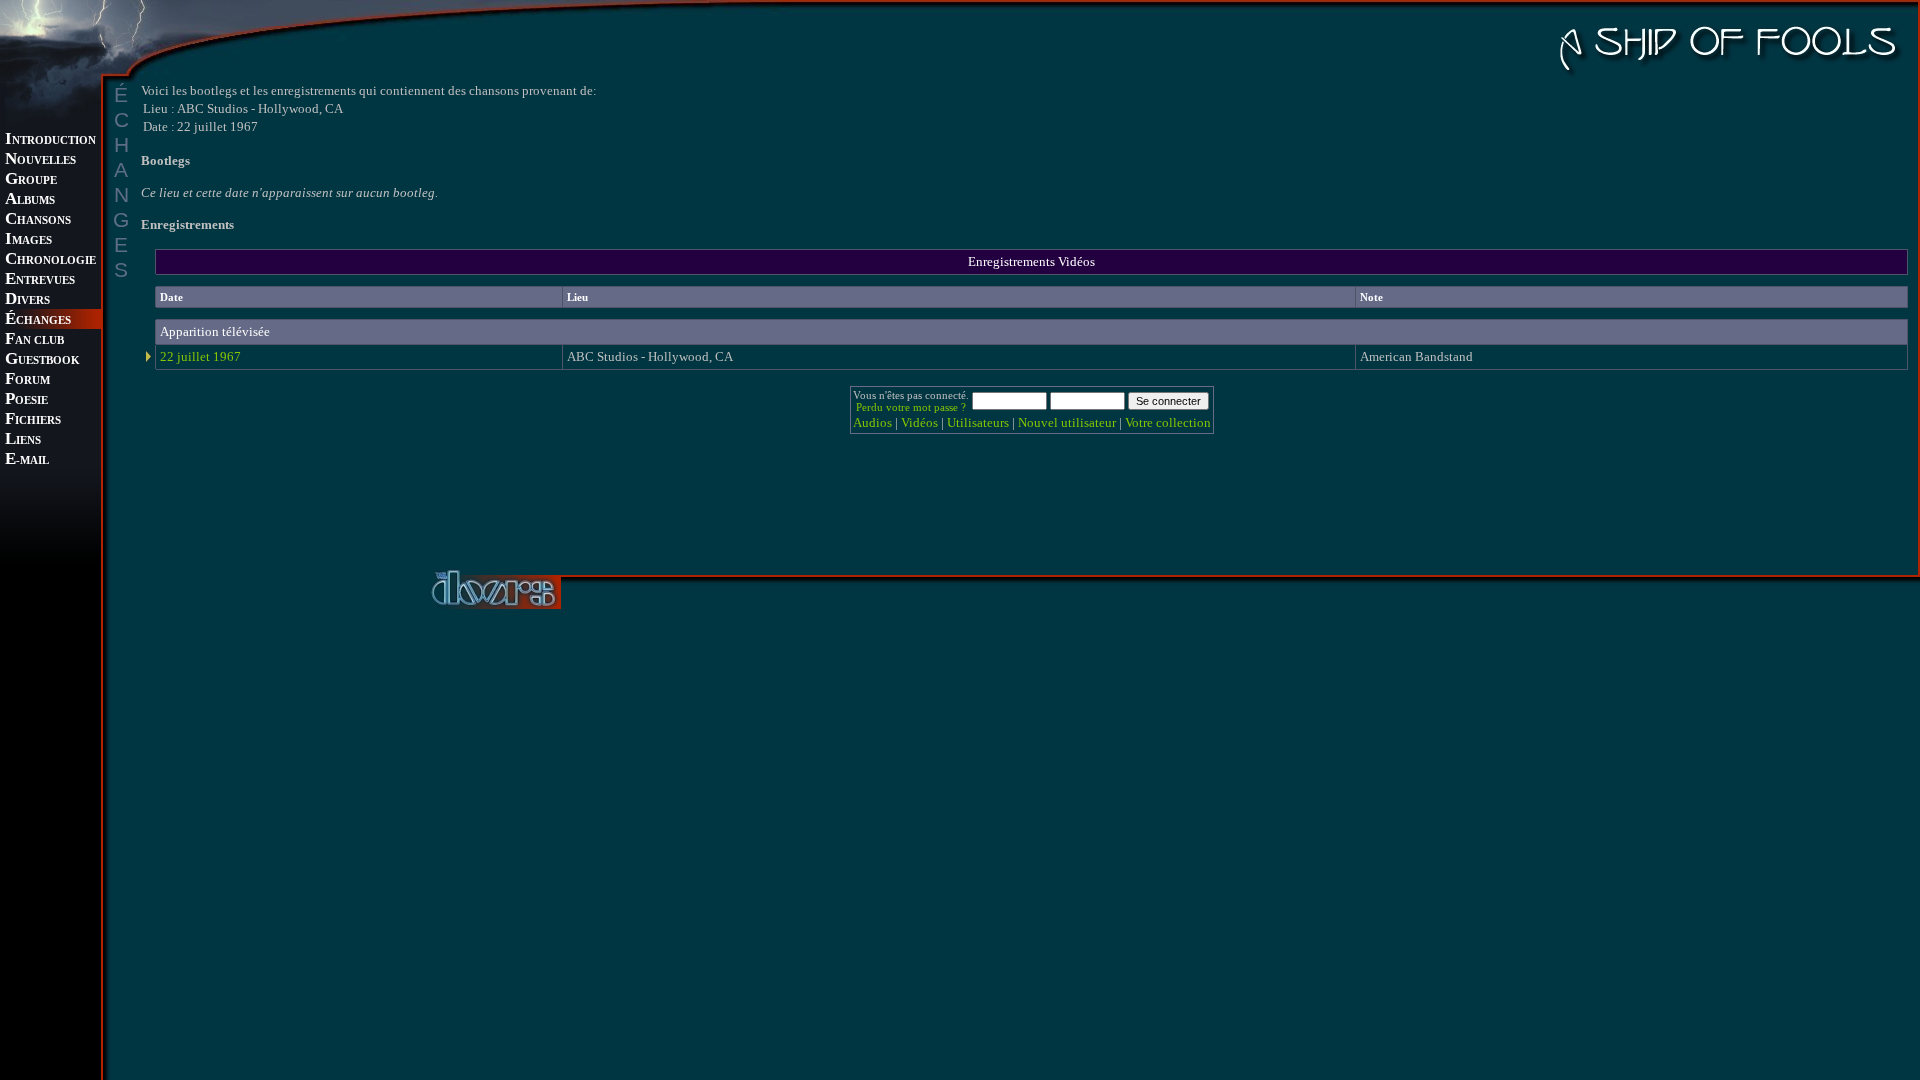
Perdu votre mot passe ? (911, 407)
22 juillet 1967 (200, 356)
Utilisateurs (978, 422)
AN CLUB (34, 340)
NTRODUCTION (50, 140)
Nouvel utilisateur (1067, 422)
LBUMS (30, 200)
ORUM (27, 380)
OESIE (26, 400)
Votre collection (1168, 422)
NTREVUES (40, 280)
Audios (872, 422)
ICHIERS (33, 420)
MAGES (28, 240)
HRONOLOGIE (50, 260)
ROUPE (31, 180)
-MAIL (27, 460)
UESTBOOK (42, 360)
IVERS (27, 300)
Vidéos (919, 422)
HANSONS (38, 220)
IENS (23, 440)
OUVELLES (40, 160)
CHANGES (38, 320)
